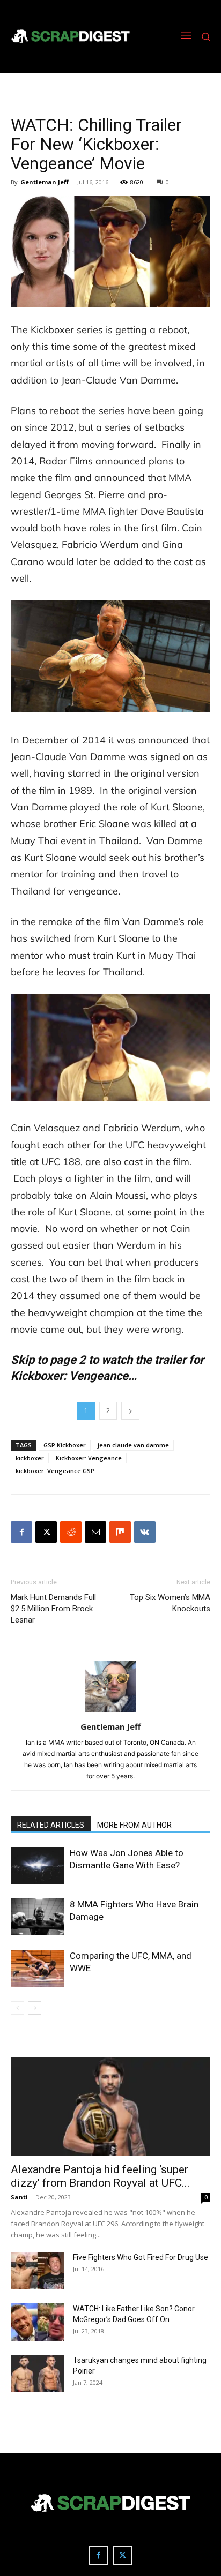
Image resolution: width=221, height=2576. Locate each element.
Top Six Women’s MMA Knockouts (170, 1603)
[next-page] (35, 2008)
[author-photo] (110, 1712)
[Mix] (120, 1532)
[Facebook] (21, 1532)
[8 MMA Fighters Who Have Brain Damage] (38, 1917)
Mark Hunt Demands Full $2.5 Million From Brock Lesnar (53, 1609)
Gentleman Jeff (45, 182)
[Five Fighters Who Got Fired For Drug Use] (38, 2271)
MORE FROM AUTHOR (134, 1825)
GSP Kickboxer (65, 1445)
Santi (19, 2197)
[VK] (145, 1532)
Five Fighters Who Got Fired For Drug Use (141, 2257)
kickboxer (30, 1458)
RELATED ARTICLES (51, 1825)
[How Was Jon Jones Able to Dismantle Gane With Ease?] (38, 1865)
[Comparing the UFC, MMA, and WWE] (38, 1968)
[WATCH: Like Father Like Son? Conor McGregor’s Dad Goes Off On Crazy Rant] (38, 2322)
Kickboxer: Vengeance (89, 1458)
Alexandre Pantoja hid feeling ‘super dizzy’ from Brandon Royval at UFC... (100, 2176)
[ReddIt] (71, 1532)
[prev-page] (17, 2008)
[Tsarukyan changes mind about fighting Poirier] (38, 2374)
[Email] (95, 1532)
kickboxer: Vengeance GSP (55, 1471)
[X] (46, 1532)
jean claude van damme (133, 1445)
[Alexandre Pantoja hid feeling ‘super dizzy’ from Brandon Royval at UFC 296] (110, 2107)
